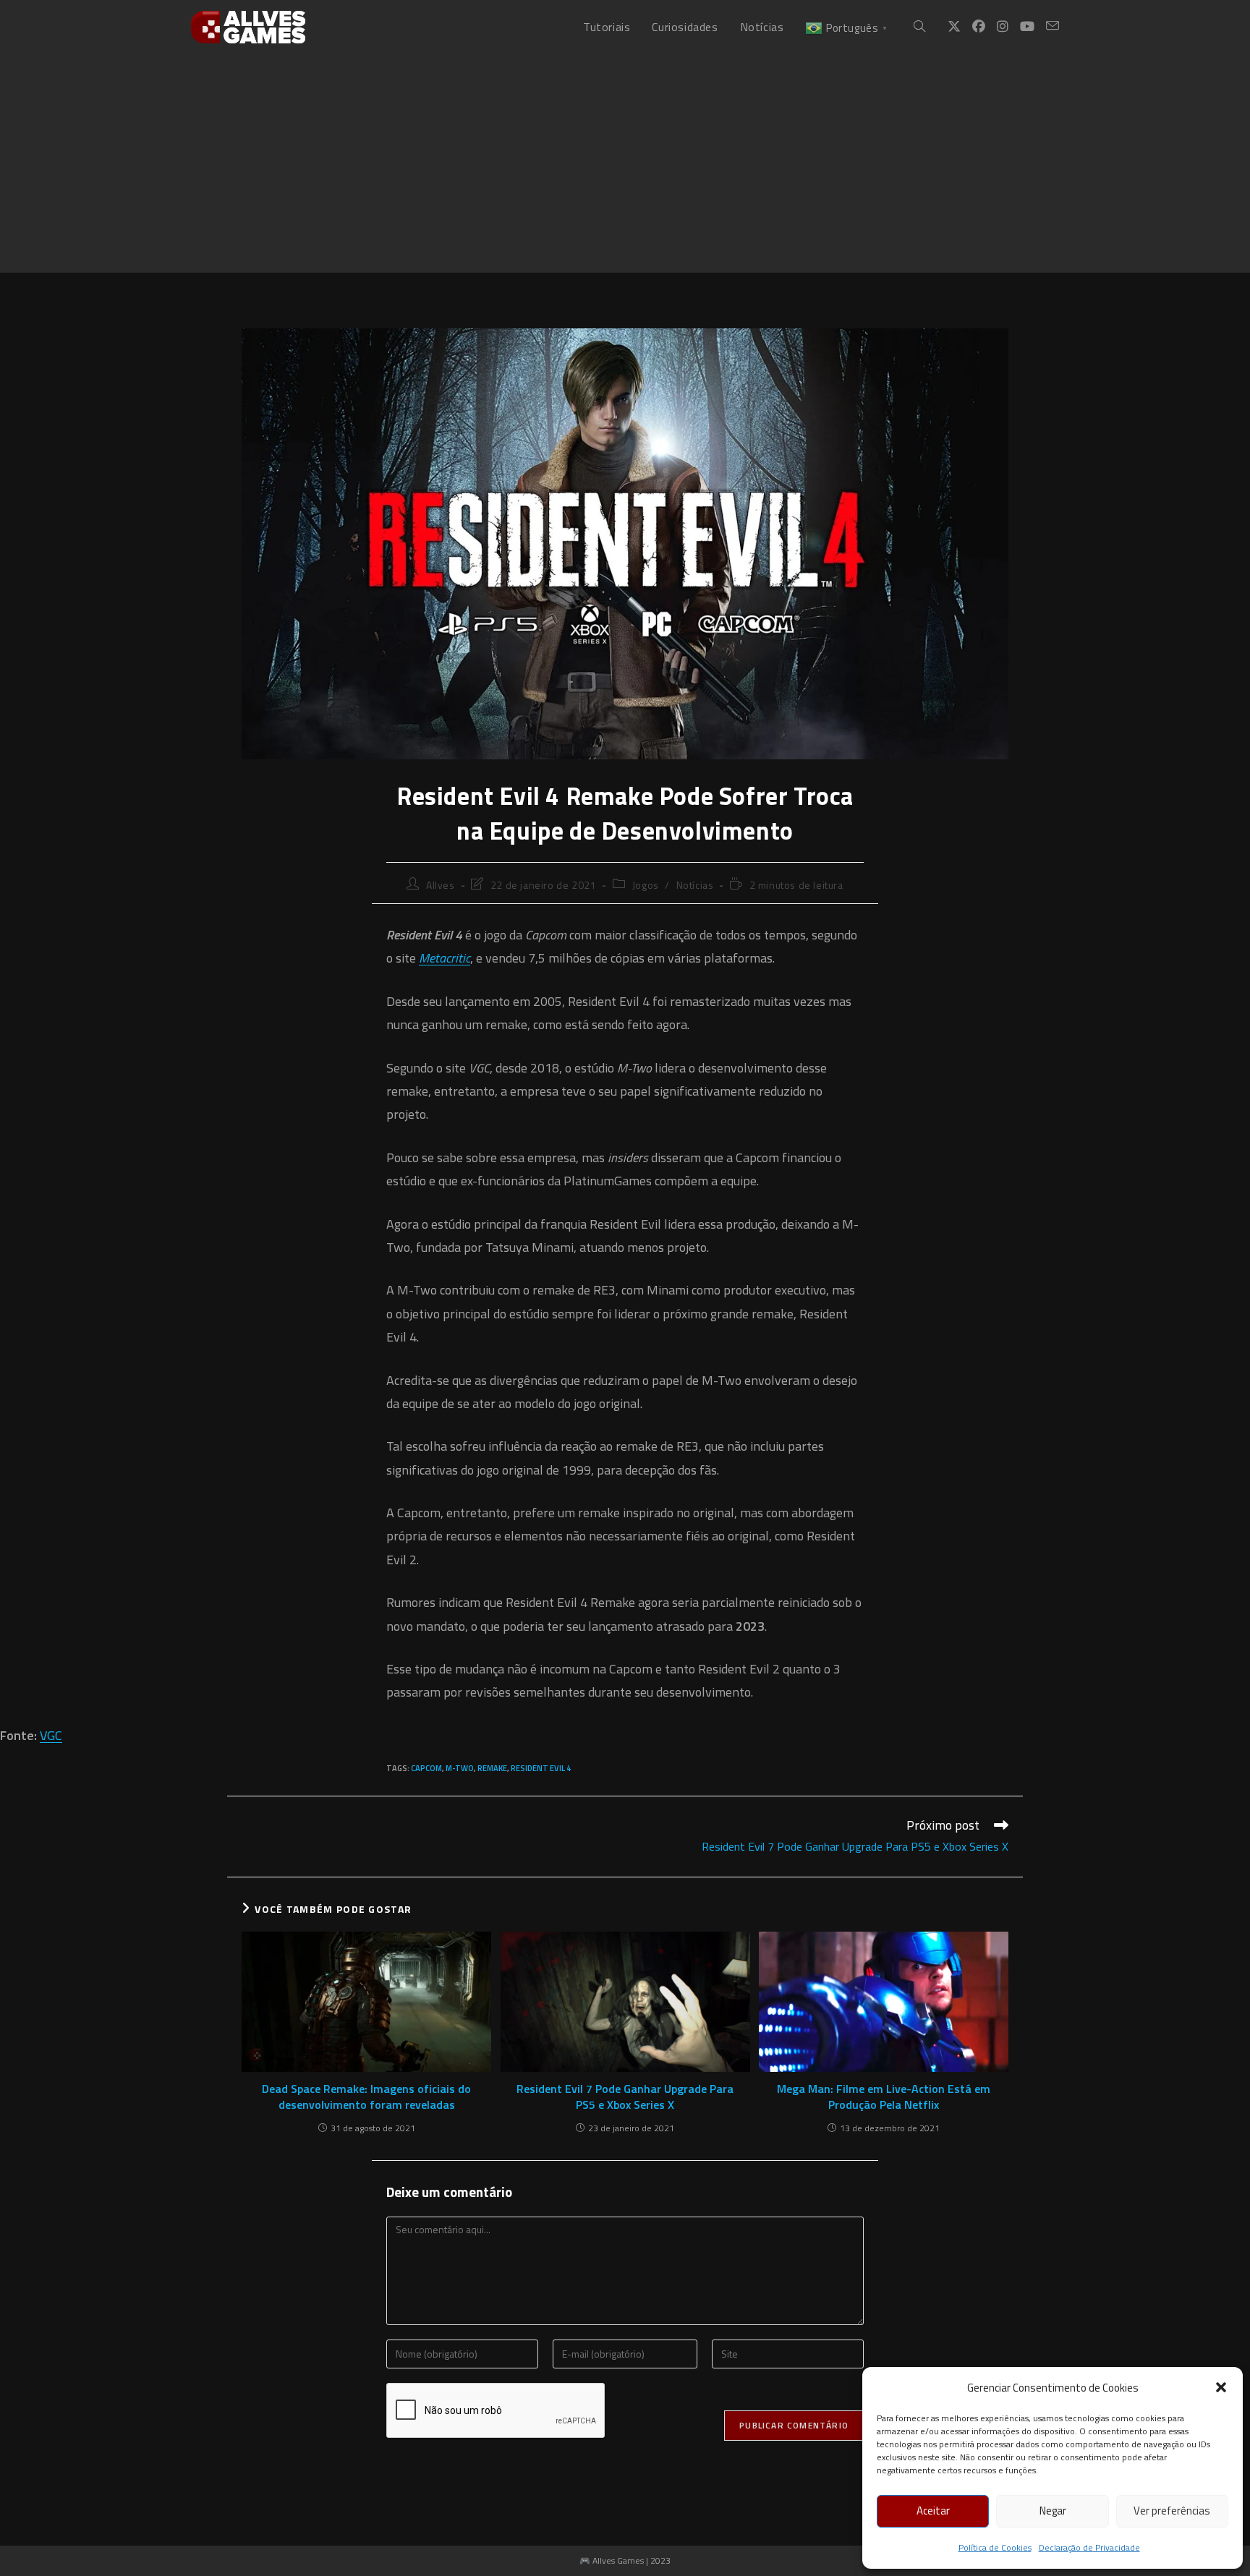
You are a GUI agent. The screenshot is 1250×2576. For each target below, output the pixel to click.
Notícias (695, 885)
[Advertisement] (625, 163)
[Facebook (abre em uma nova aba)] (979, 27)
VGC (51, 1735)
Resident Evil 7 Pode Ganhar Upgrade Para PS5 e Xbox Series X (625, 2097)
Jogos (646, 885)
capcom (426, 1768)
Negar (1053, 2511)
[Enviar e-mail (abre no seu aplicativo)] (1053, 26)
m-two (460, 1768)
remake (492, 1768)
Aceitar (933, 2511)
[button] (1221, 2387)
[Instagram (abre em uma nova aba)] (1003, 27)
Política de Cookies (995, 2547)
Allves (441, 885)
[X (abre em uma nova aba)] (954, 27)
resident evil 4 (541, 1768)
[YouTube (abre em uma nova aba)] (1027, 27)
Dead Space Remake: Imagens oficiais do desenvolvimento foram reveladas (366, 2097)
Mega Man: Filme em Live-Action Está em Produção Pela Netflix (884, 2097)
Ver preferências (1172, 2511)
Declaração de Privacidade (1089, 2547)
